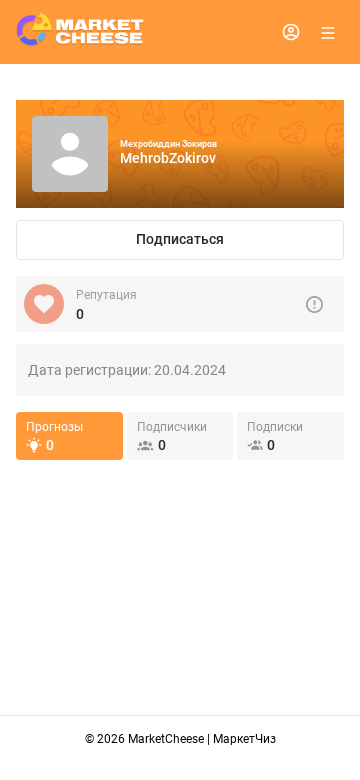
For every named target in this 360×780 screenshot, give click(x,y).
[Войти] (291, 32)
